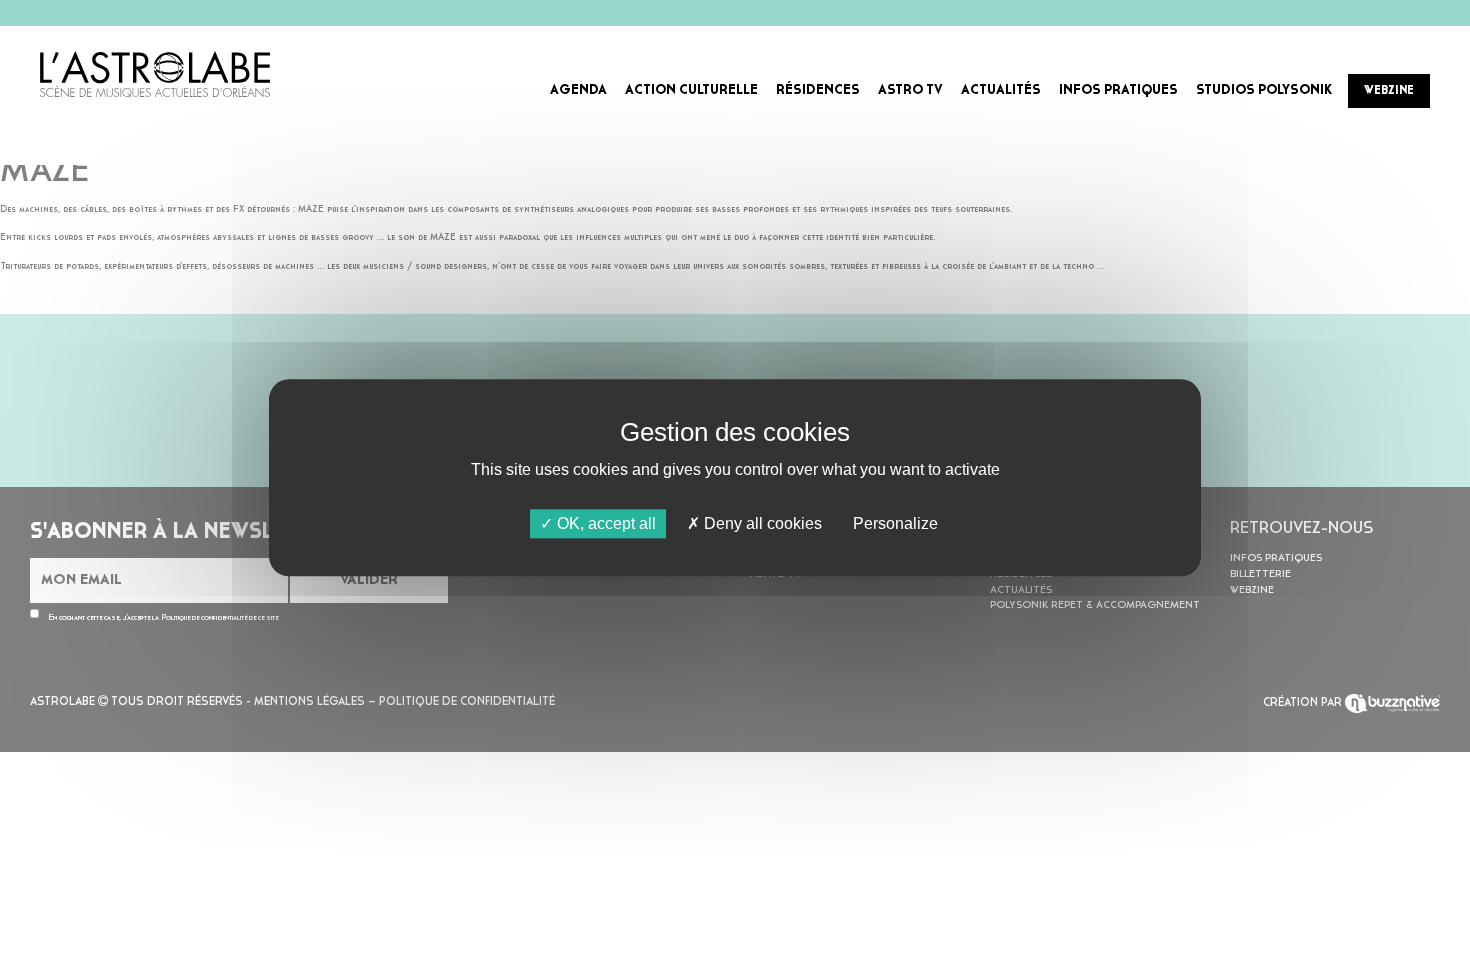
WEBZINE (1389, 91)
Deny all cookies (761, 523)
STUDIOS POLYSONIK (1264, 90)
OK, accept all (604, 523)
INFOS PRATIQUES (1118, 90)
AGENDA (578, 90)
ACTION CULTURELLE (691, 90)
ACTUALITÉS (1001, 90)
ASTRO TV (910, 90)
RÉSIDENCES (818, 90)
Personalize (895, 523)
